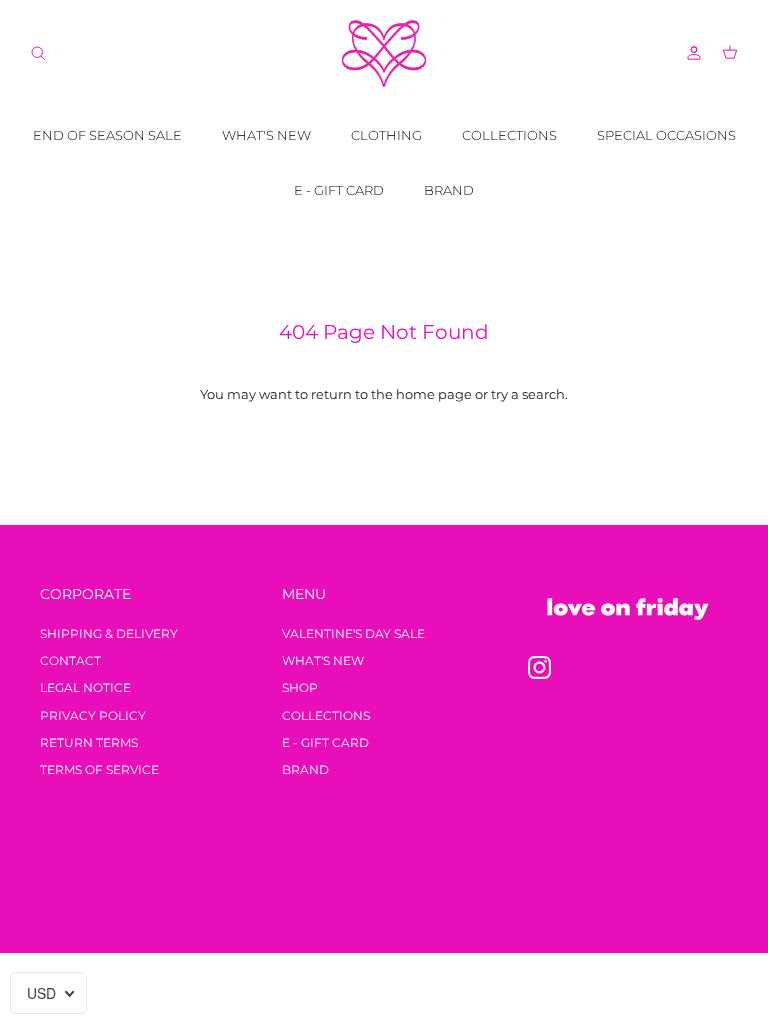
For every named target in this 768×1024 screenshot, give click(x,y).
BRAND (449, 190)
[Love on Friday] (384, 53)
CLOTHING (386, 135)
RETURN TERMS (89, 742)
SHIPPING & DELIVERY (109, 633)
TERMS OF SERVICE (99, 769)
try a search (528, 394)
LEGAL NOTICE (85, 687)
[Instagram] (539, 667)
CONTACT (70, 660)
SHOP (300, 687)
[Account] (690, 53)
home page (434, 394)
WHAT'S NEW (266, 135)
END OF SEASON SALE (107, 135)
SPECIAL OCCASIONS (666, 135)
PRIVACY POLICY (93, 715)
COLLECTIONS (509, 135)
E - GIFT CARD (339, 190)
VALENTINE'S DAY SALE (353, 633)
